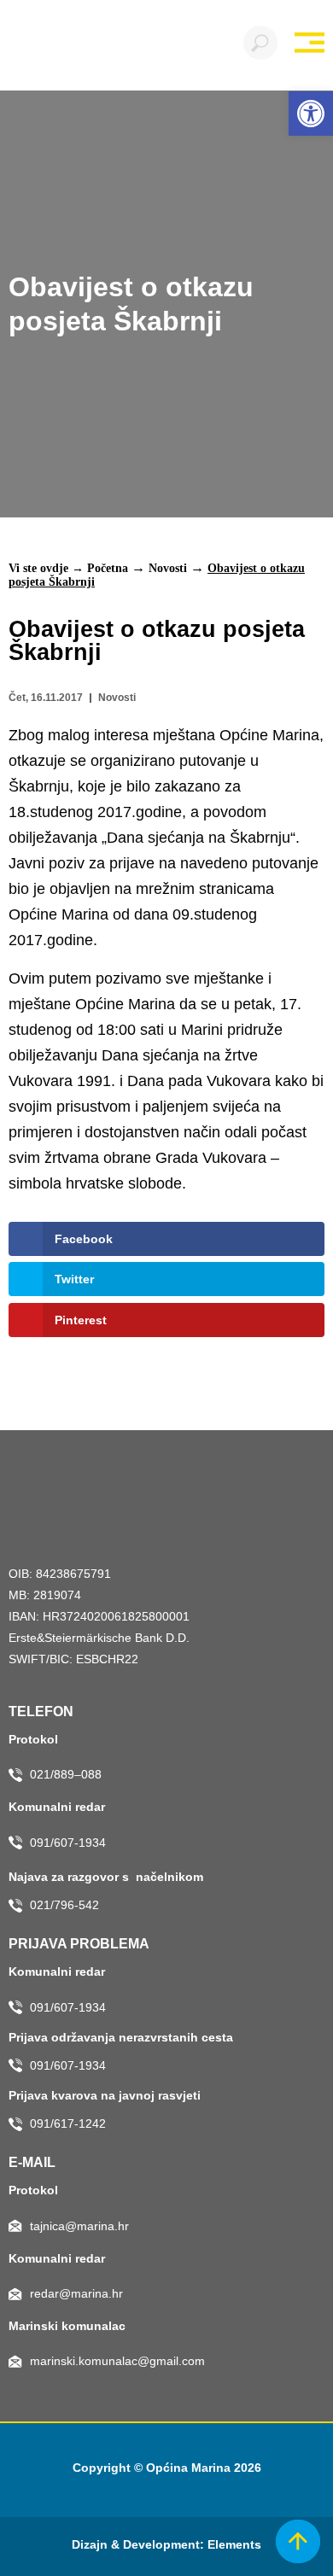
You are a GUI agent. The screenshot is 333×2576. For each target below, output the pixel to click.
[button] (311, 114)
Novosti (168, 568)
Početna (108, 568)
